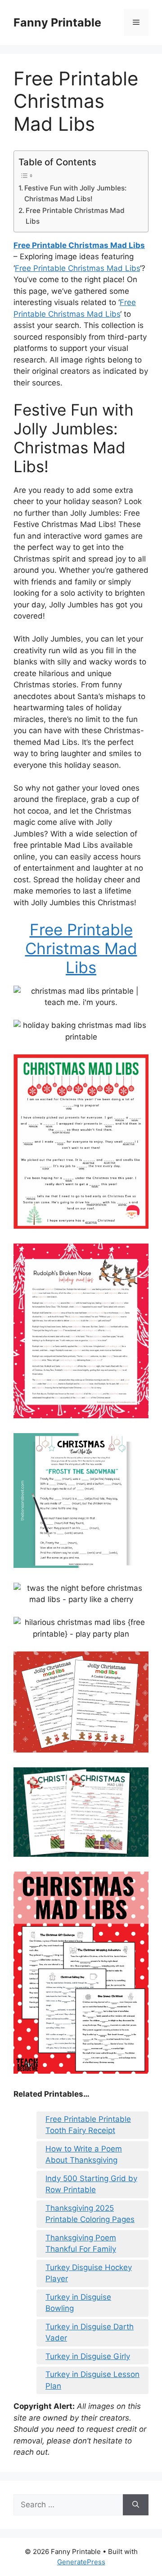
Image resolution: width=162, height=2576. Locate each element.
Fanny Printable (57, 22)
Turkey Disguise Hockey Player (89, 2273)
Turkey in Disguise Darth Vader (90, 2333)
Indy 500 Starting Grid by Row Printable (91, 2184)
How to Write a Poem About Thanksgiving (84, 2155)
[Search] (136, 2505)
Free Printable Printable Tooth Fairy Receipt (88, 2125)
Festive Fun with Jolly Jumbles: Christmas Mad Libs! (75, 194)
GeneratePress (81, 2562)
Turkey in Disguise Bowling (78, 2303)
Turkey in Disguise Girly (88, 2356)
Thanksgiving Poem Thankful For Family (81, 2244)
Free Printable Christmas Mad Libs (75, 216)
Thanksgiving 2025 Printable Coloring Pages (90, 2214)
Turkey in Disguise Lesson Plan (92, 2380)
